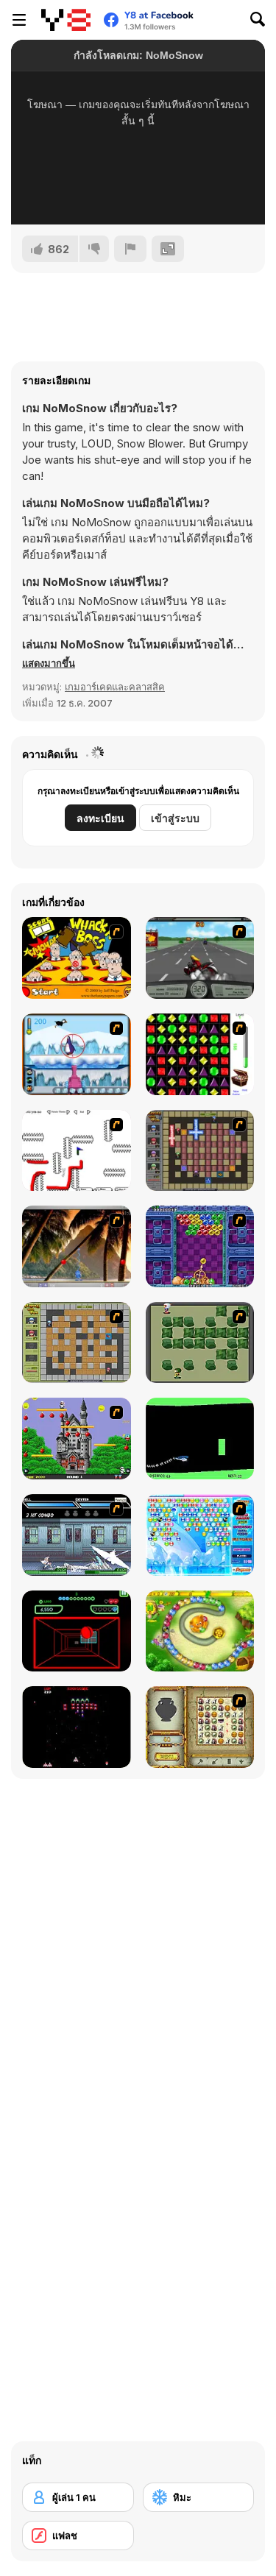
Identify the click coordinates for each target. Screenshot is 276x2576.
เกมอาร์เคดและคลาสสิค (115, 687)
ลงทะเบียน (100, 818)
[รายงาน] (130, 249)
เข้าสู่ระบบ (175, 818)
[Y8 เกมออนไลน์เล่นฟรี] (66, 20)
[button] (49, 663)
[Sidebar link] (19, 20)
